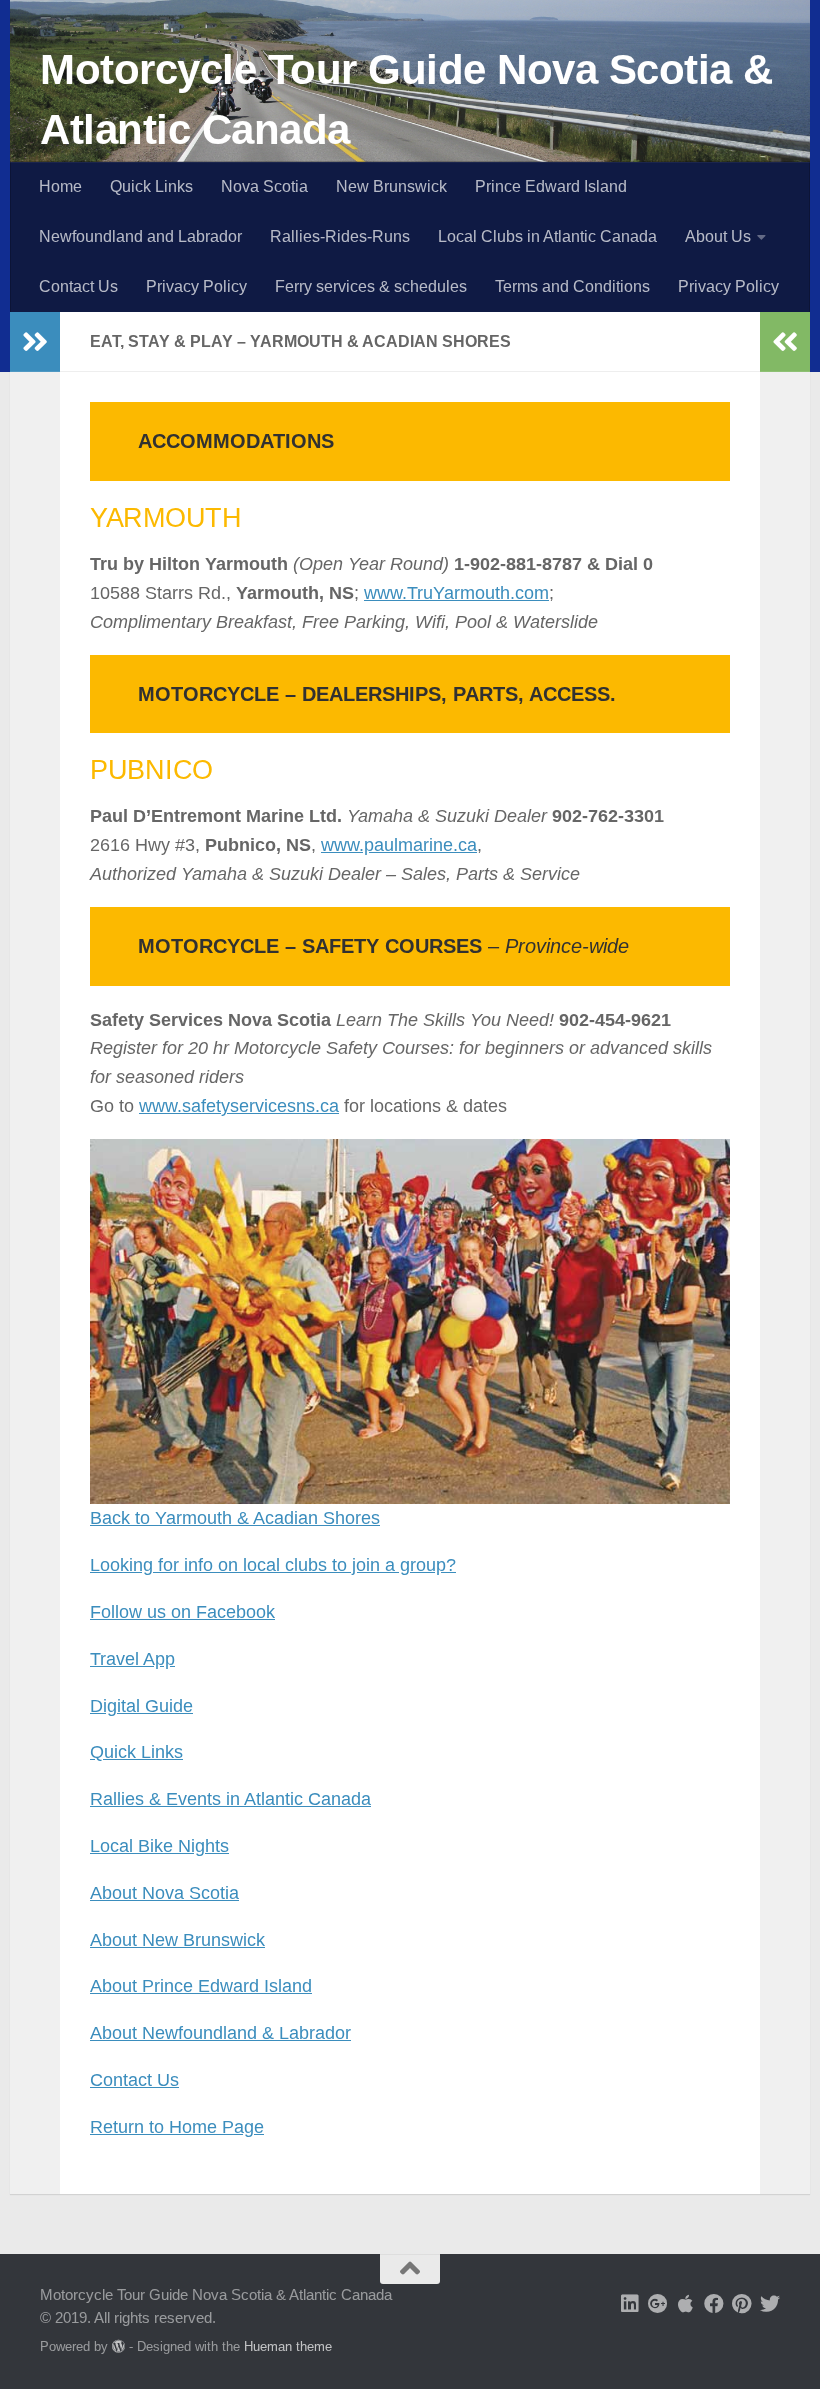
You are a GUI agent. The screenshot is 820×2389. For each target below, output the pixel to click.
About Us (718, 236)
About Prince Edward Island (201, 1986)
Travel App (132, 1659)
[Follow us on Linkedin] (630, 2304)
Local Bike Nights (159, 1846)
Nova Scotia (264, 186)
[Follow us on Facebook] (714, 2304)
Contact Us (78, 286)
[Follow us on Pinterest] (742, 2304)
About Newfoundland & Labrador (220, 2033)
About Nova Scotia (164, 1893)
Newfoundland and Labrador (140, 236)
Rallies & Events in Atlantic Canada (230, 1799)
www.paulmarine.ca (399, 845)
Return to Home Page (177, 2127)
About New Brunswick (177, 1940)
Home (60, 186)
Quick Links (151, 186)
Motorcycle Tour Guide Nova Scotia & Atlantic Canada (406, 99)
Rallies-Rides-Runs (340, 236)
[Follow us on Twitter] (770, 2304)
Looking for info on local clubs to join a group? (273, 1565)
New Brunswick (391, 186)
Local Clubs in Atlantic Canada (547, 236)
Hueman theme (288, 2346)
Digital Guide (141, 1706)
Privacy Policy (196, 286)
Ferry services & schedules (371, 286)
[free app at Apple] (686, 2304)
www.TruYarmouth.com (456, 593)
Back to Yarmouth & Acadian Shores (235, 1518)
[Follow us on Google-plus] (658, 2304)
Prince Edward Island (551, 186)
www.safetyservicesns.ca (239, 1106)
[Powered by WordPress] (118, 2346)
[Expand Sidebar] (35, 342)
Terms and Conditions (572, 286)
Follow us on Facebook (182, 1612)
